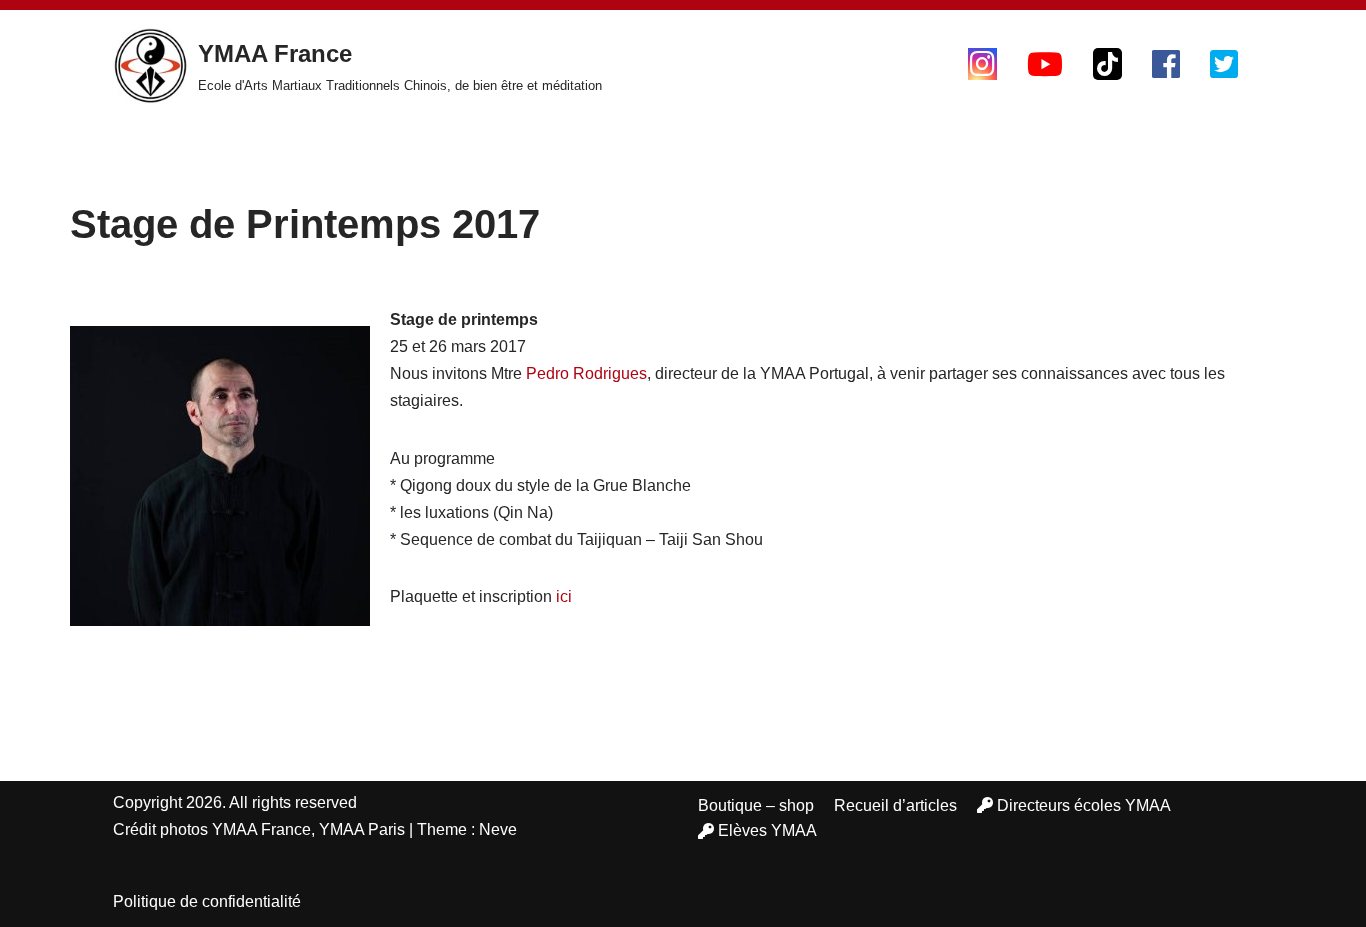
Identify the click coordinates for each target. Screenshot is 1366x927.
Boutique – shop (756, 805)
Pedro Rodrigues (586, 373)
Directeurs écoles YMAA (1084, 805)
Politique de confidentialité (207, 901)
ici (564, 596)
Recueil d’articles (895, 805)
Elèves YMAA (767, 830)
